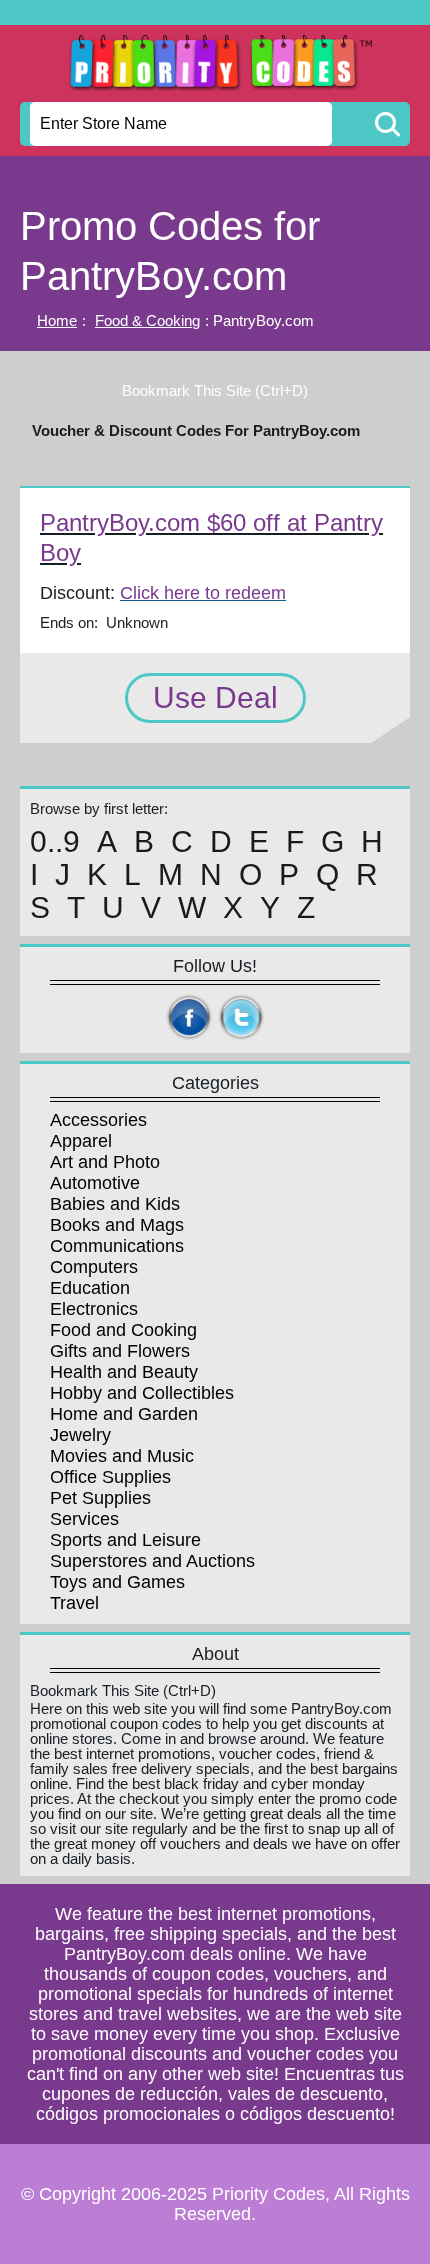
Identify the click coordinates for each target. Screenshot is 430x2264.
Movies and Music (122, 1456)
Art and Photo (105, 1162)
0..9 (55, 842)
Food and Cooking (123, 1330)
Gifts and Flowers (120, 1351)
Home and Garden (124, 1414)
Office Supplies (110, 1477)
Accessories (98, 1120)
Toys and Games (117, 1582)
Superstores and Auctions (152, 1561)
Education (90, 1288)
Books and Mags (117, 1225)
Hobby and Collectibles (142, 1393)
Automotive (95, 1183)
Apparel (81, 1141)
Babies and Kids (115, 1204)
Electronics (94, 1309)
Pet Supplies (100, 1498)
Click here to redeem (203, 593)
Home (57, 320)
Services (84, 1519)
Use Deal (215, 697)
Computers (94, 1267)
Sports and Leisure (125, 1540)
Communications (117, 1246)
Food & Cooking (147, 320)
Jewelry (80, 1435)
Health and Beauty (124, 1372)
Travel (74, 1603)
